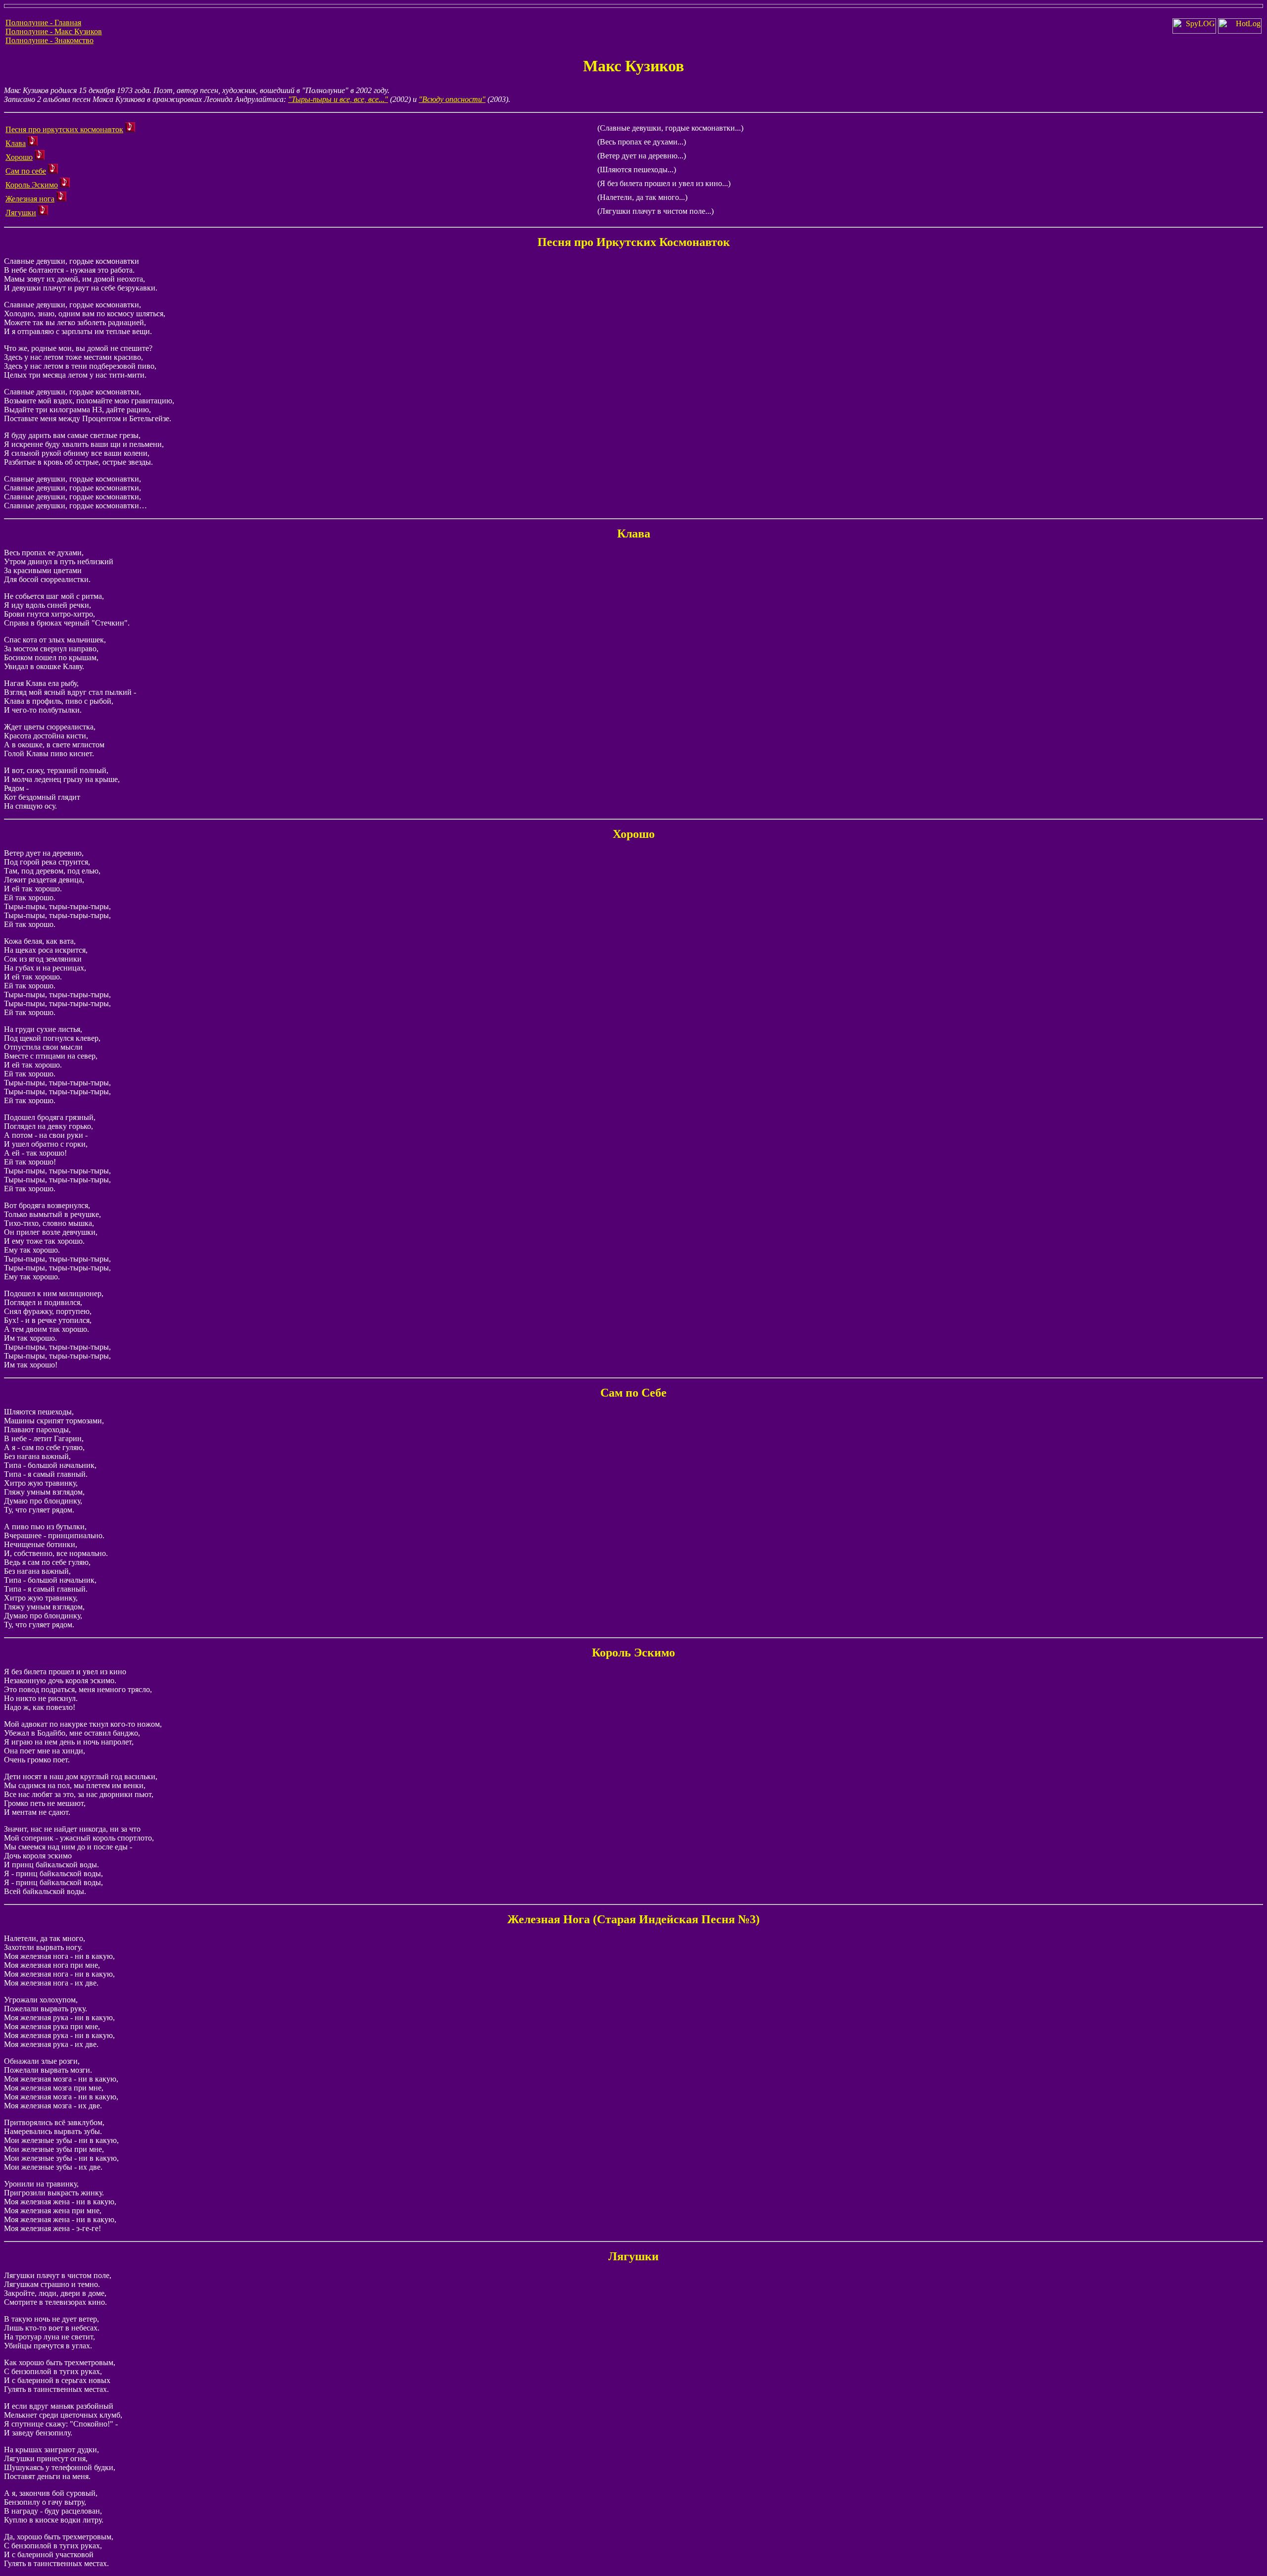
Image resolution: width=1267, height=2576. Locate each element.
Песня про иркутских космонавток (64, 129)
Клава (16, 143)
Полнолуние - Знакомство (49, 40)
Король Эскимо (32, 185)
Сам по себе (26, 171)
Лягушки (21, 213)
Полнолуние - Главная (43, 23)
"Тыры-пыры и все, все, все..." (338, 99)
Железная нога (30, 199)
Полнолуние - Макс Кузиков (54, 31)
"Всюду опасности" (452, 99)
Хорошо (19, 157)
